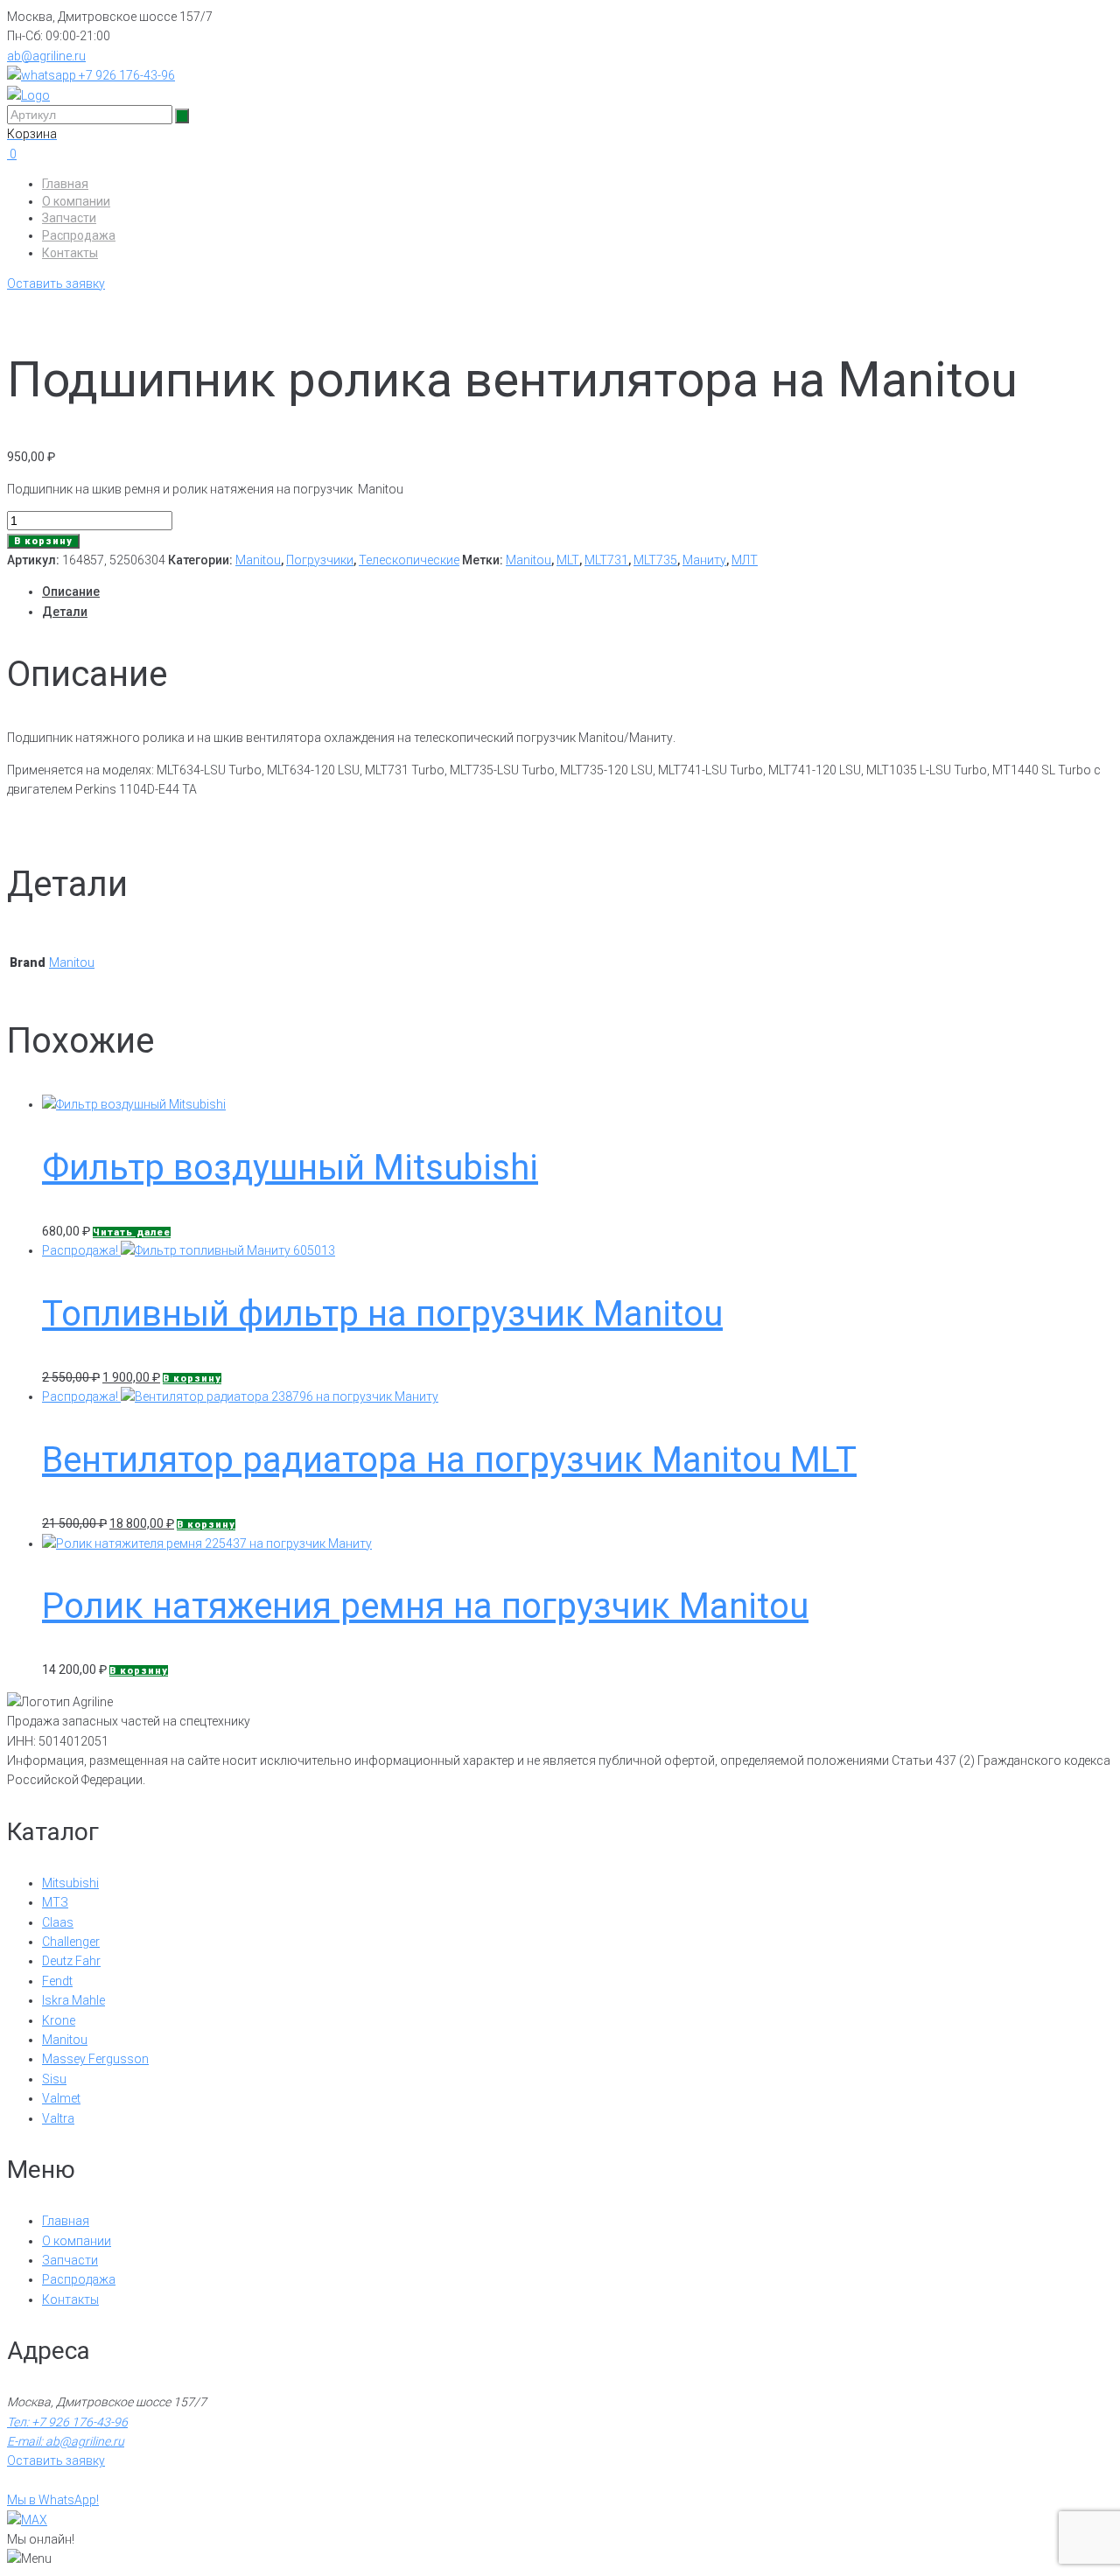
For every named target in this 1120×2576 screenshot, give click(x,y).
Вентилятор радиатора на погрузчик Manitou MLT (449, 1460)
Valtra (58, 2118)
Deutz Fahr (71, 1961)
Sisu (54, 2079)
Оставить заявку (56, 283)
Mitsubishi (70, 1883)
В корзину (43, 541)
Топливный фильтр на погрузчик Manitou (382, 1314)
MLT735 (655, 560)
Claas (58, 1922)
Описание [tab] (71, 591)
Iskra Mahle (73, 2000)
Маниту (704, 560)
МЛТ (745, 560)
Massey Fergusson (95, 2059)
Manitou (258, 560)
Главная (65, 184)
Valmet (61, 2098)
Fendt (57, 1981)
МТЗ (55, 1902)
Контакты (70, 253)
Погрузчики (320, 560)
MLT (568, 560)
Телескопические (409, 560)
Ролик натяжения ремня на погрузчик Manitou (425, 1606)
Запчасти (69, 218)
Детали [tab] (65, 612)
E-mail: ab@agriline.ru (66, 2441)
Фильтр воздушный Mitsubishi (290, 1168)
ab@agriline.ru (46, 56)
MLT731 (606, 560)
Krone (59, 2020)
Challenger (71, 1942)
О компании (76, 201)
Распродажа (79, 235)
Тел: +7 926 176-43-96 (67, 2422)
